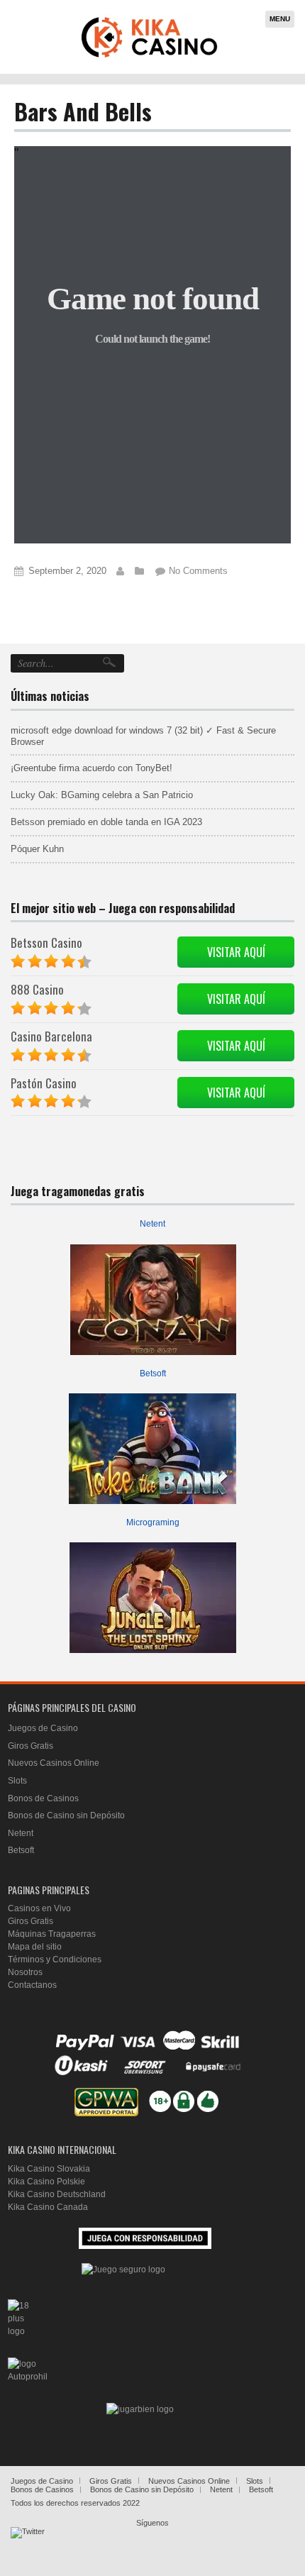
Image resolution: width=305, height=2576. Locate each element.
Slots (17, 1781)
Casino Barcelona (51, 1036)
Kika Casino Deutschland (57, 2194)
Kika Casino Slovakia (49, 2169)
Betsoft (153, 1373)
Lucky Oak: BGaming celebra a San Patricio (102, 795)
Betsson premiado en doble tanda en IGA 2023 (106, 822)
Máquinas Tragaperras (52, 1934)
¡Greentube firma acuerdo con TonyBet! (91, 768)
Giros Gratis (30, 1746)
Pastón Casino (44, 1083)
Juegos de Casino (43, 1728)
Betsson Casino (46, 942)
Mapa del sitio (35, 1947)
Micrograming (153, 1522)
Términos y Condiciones (55, 1959)
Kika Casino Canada (48, 2207)
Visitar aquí (236, 952)
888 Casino (37, 989)
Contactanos (32, 1985)
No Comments (198, 571)
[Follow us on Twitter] (28, 2544)
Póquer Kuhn (37, 849)
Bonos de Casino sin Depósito (66, 1815)
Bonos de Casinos (43, 1798)
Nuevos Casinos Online (54, 1763)
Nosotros (25, 1972)
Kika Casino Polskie (46, 2182)
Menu (280, 19)
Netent (152, 1224)
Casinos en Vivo (39, 1908)
